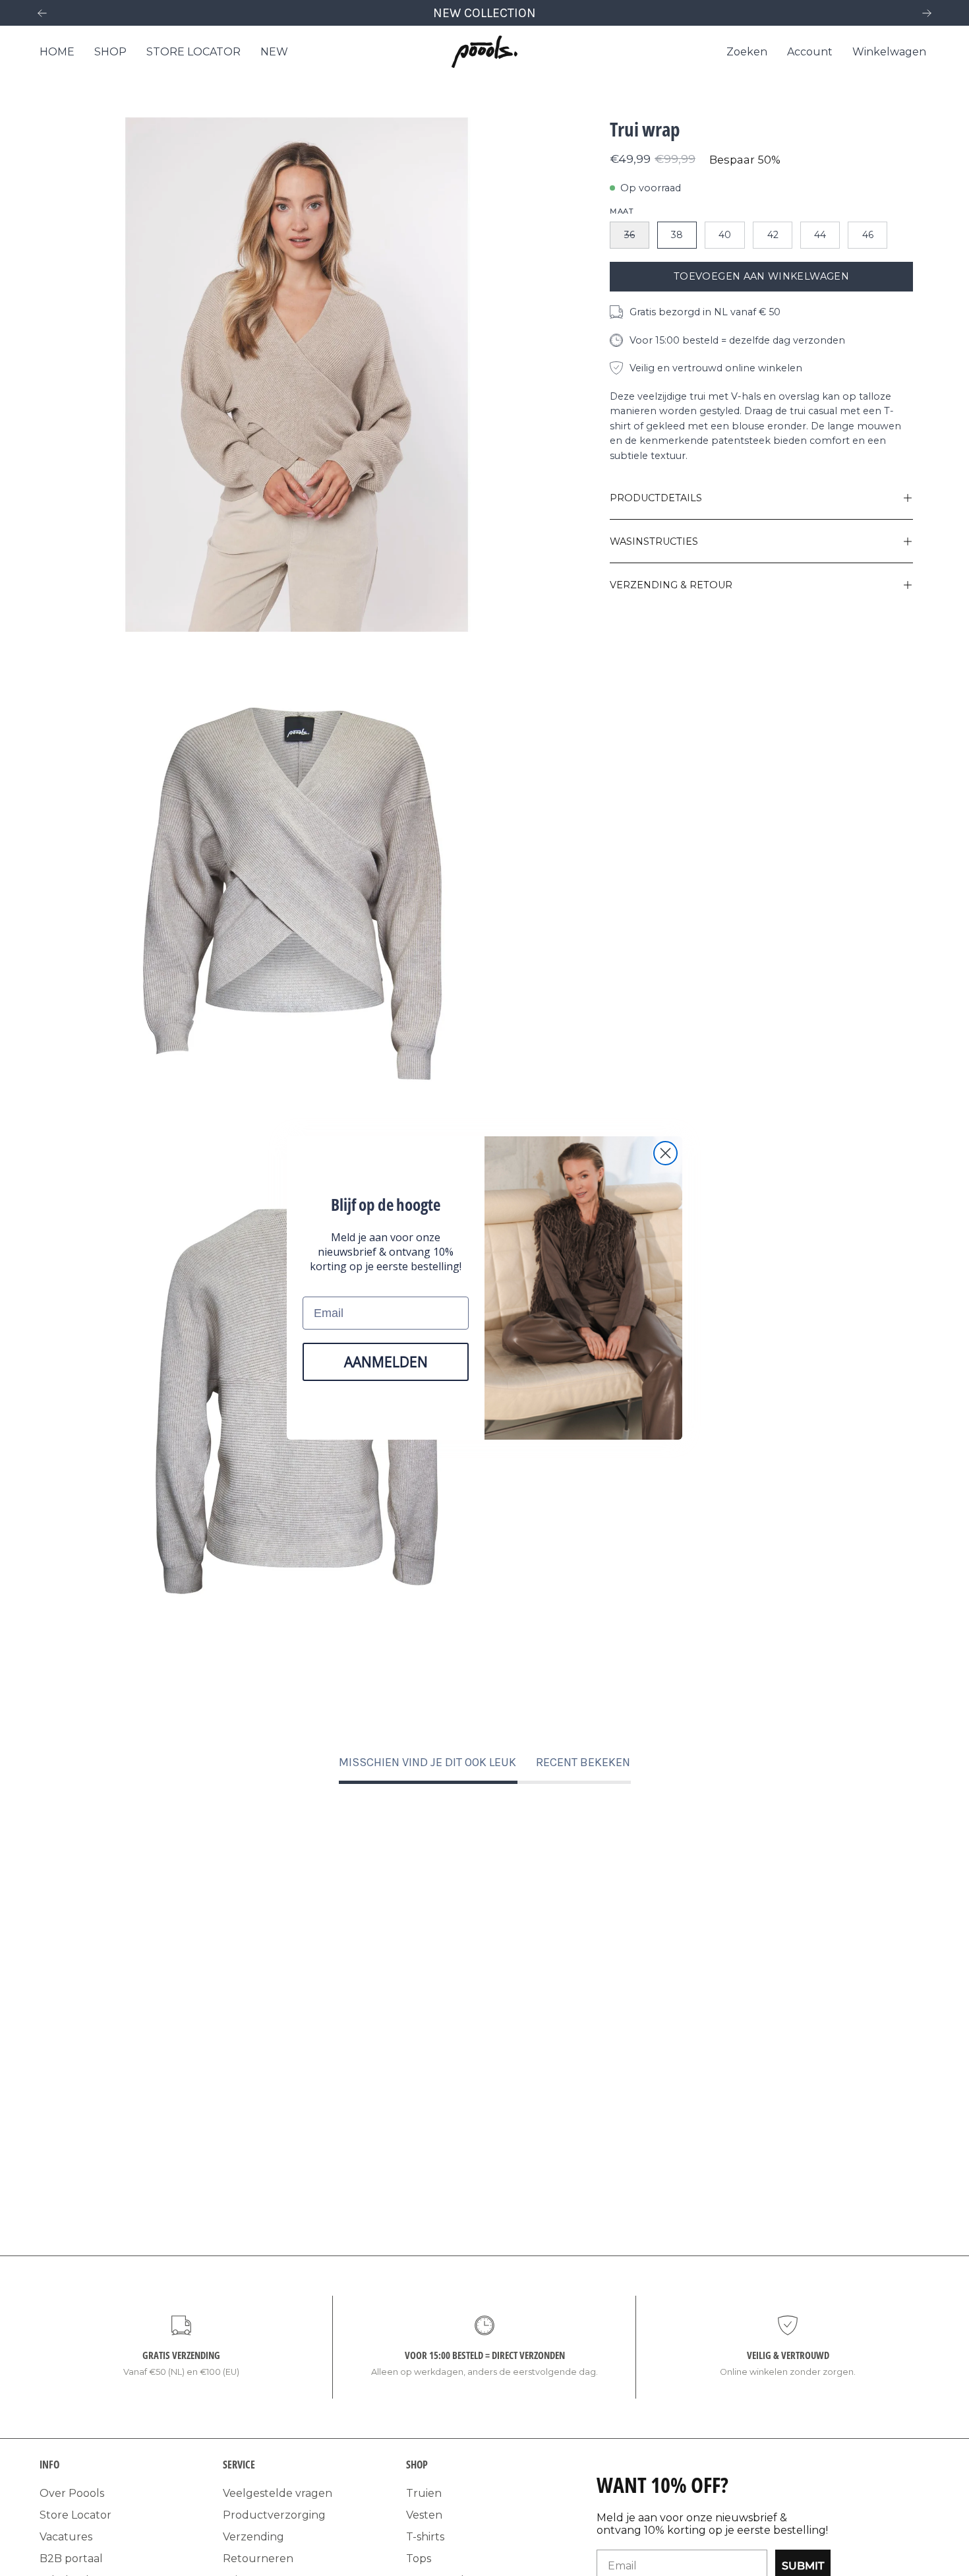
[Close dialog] (665, 1153)
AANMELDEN (386, 1362)
